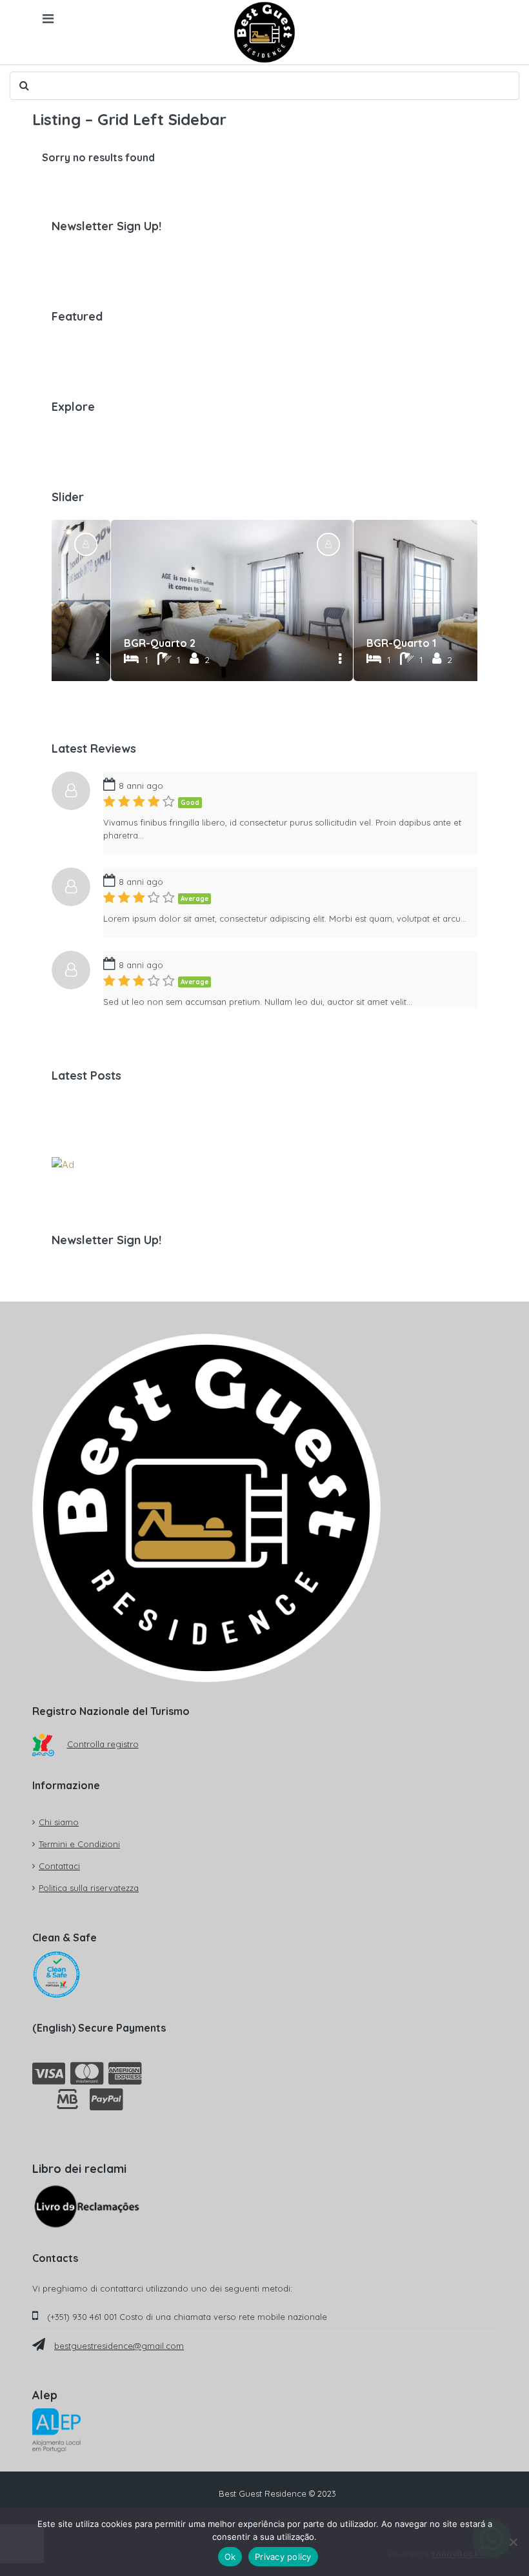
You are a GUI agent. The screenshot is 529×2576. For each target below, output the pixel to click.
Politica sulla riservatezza (89, 1888)
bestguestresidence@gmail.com (119, 2346)
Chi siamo (59, 1822)
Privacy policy (283, 2557)
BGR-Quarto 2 (160, 643)
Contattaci (59, 1866)
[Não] (513, 2542)
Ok (230, 2557)
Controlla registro (103, 1744)
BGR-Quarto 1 (401, 643)
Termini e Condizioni (79, 1844)
